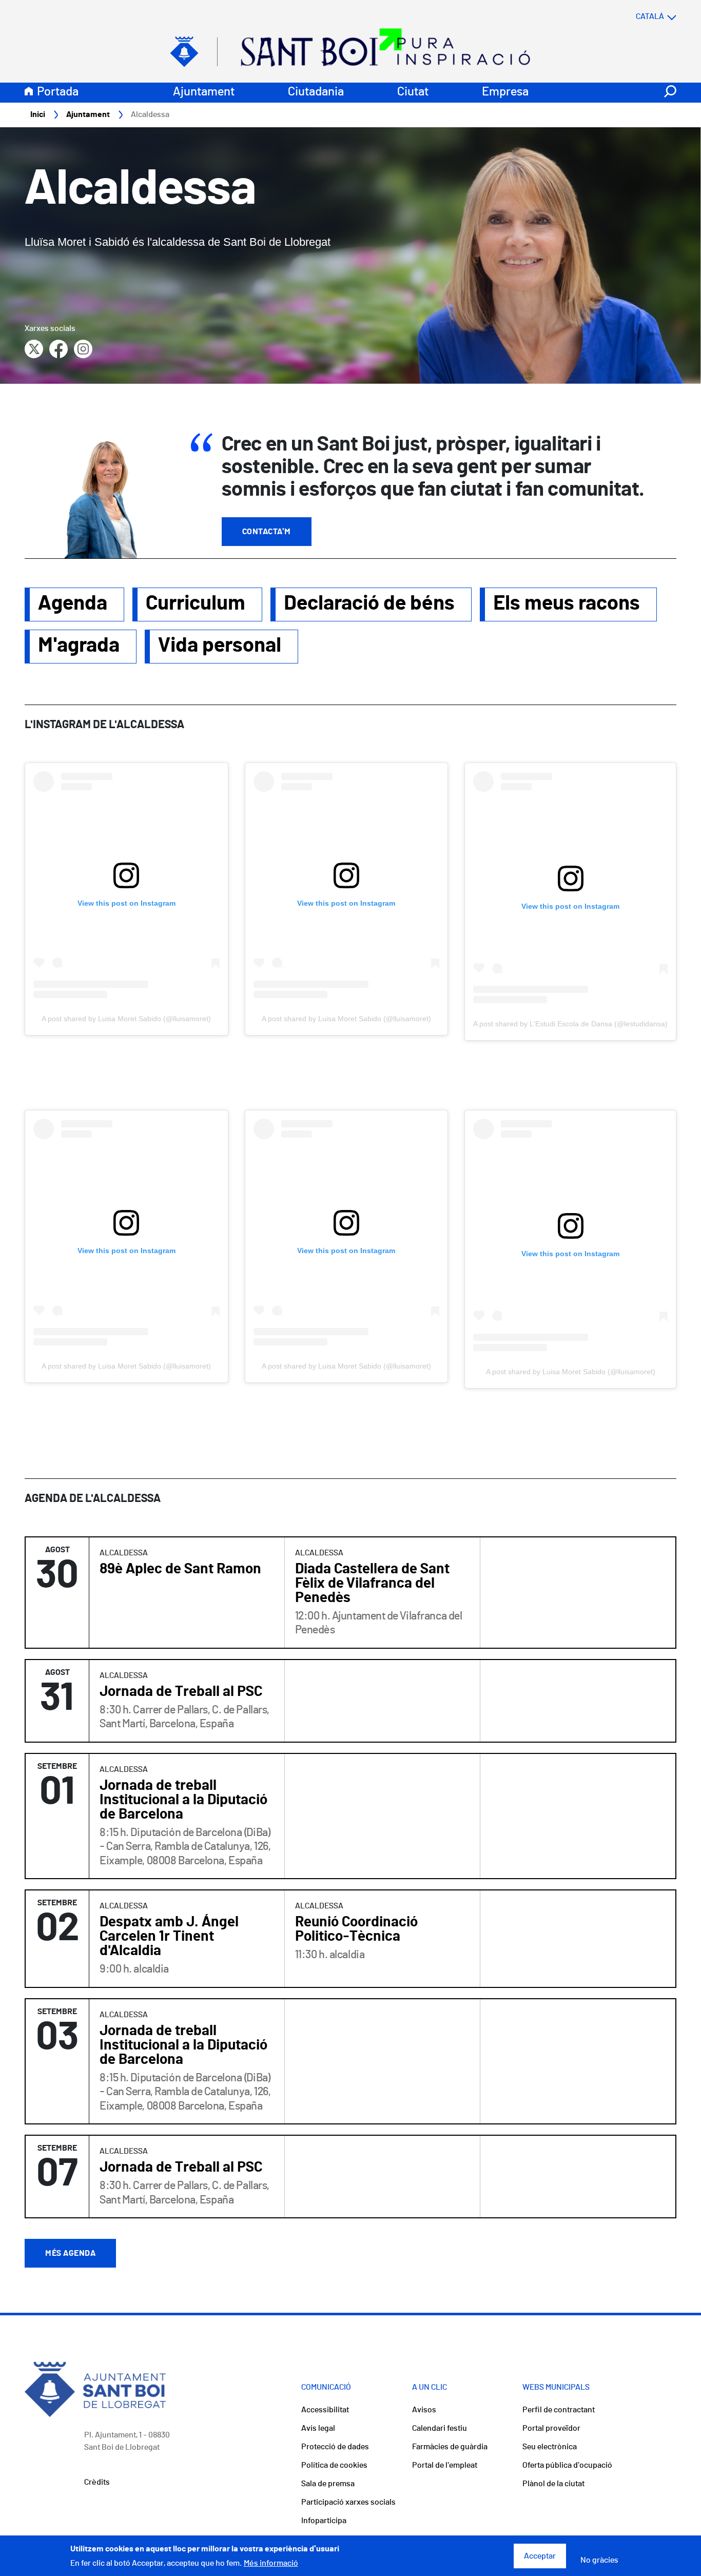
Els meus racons (567, 603)
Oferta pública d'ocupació (567, 2465)
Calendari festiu (440, 2428)
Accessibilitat (325, 2410)
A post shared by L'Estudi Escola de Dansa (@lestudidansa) (570, 1024)
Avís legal (318, 2428)
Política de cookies (334, 2465)
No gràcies (599, 2560)
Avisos (424, 2410)
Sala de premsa (328, 2484)
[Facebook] (59, 349)
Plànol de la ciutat (553, 2484)
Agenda (73, 603)
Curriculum (196, 603)
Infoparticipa (324, 2521)
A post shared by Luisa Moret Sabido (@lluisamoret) (126, 1019)
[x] (34, 349)
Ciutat (413, 92)
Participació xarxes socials (348, 2502)
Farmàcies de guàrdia (450, 2447)
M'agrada (79, 646)
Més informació (271, 2563)
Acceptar (540, 2556)
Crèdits (97, 2482)
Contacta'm (267, 532)
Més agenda (70, 2253)
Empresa (505, 92)
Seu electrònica (550, 2447)
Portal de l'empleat (445, 2465)
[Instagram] (83, 349)
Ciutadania (316, 92)
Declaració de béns (369, 603)
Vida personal (220, 646)
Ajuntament (204, 92)
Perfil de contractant (559, 2410)
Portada (58, 92)
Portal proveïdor (551, 2428)
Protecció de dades (335, 2447)
